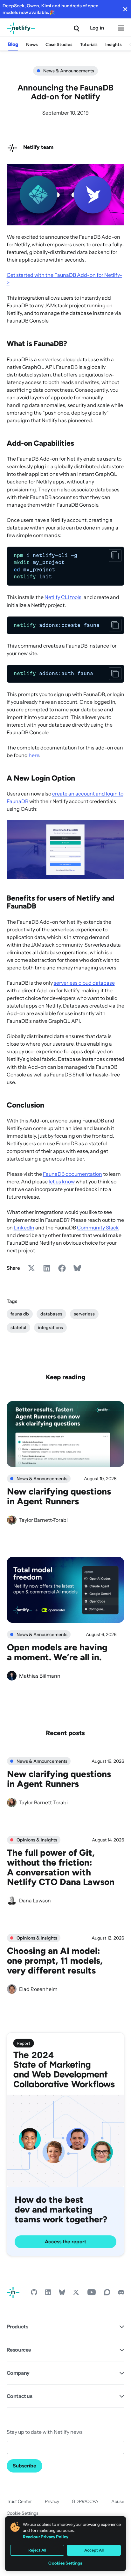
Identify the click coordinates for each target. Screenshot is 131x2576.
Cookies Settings (65, 2563)
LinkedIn (24, 1228)
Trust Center (19, 2501)
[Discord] (121, 2294)
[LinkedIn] (48, 2294)
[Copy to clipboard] (115, 556)
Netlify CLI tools (63, 597)
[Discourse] (107, 2294)
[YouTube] (92, 2294)
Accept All (94, 2550)
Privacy (52, 2501)
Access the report (65, 2242)
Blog (13, 44)
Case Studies (59, 45)
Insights (114, 45)
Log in (97, 28)
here (34, 755)
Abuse (118, 2501)
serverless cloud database (84, 983)
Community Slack (98, 1228)
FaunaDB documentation (72, 1174)
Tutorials (89, 45)
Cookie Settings (23, 2513)
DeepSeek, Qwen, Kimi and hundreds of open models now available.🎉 (51, 9)
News (32, 45)
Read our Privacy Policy (46, 2537)
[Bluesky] (62, 2294)
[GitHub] (34, 2294)
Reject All (37, 2550)
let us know (62, 1181)
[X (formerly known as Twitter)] (76, 2294)
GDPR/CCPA (85, 2501)
